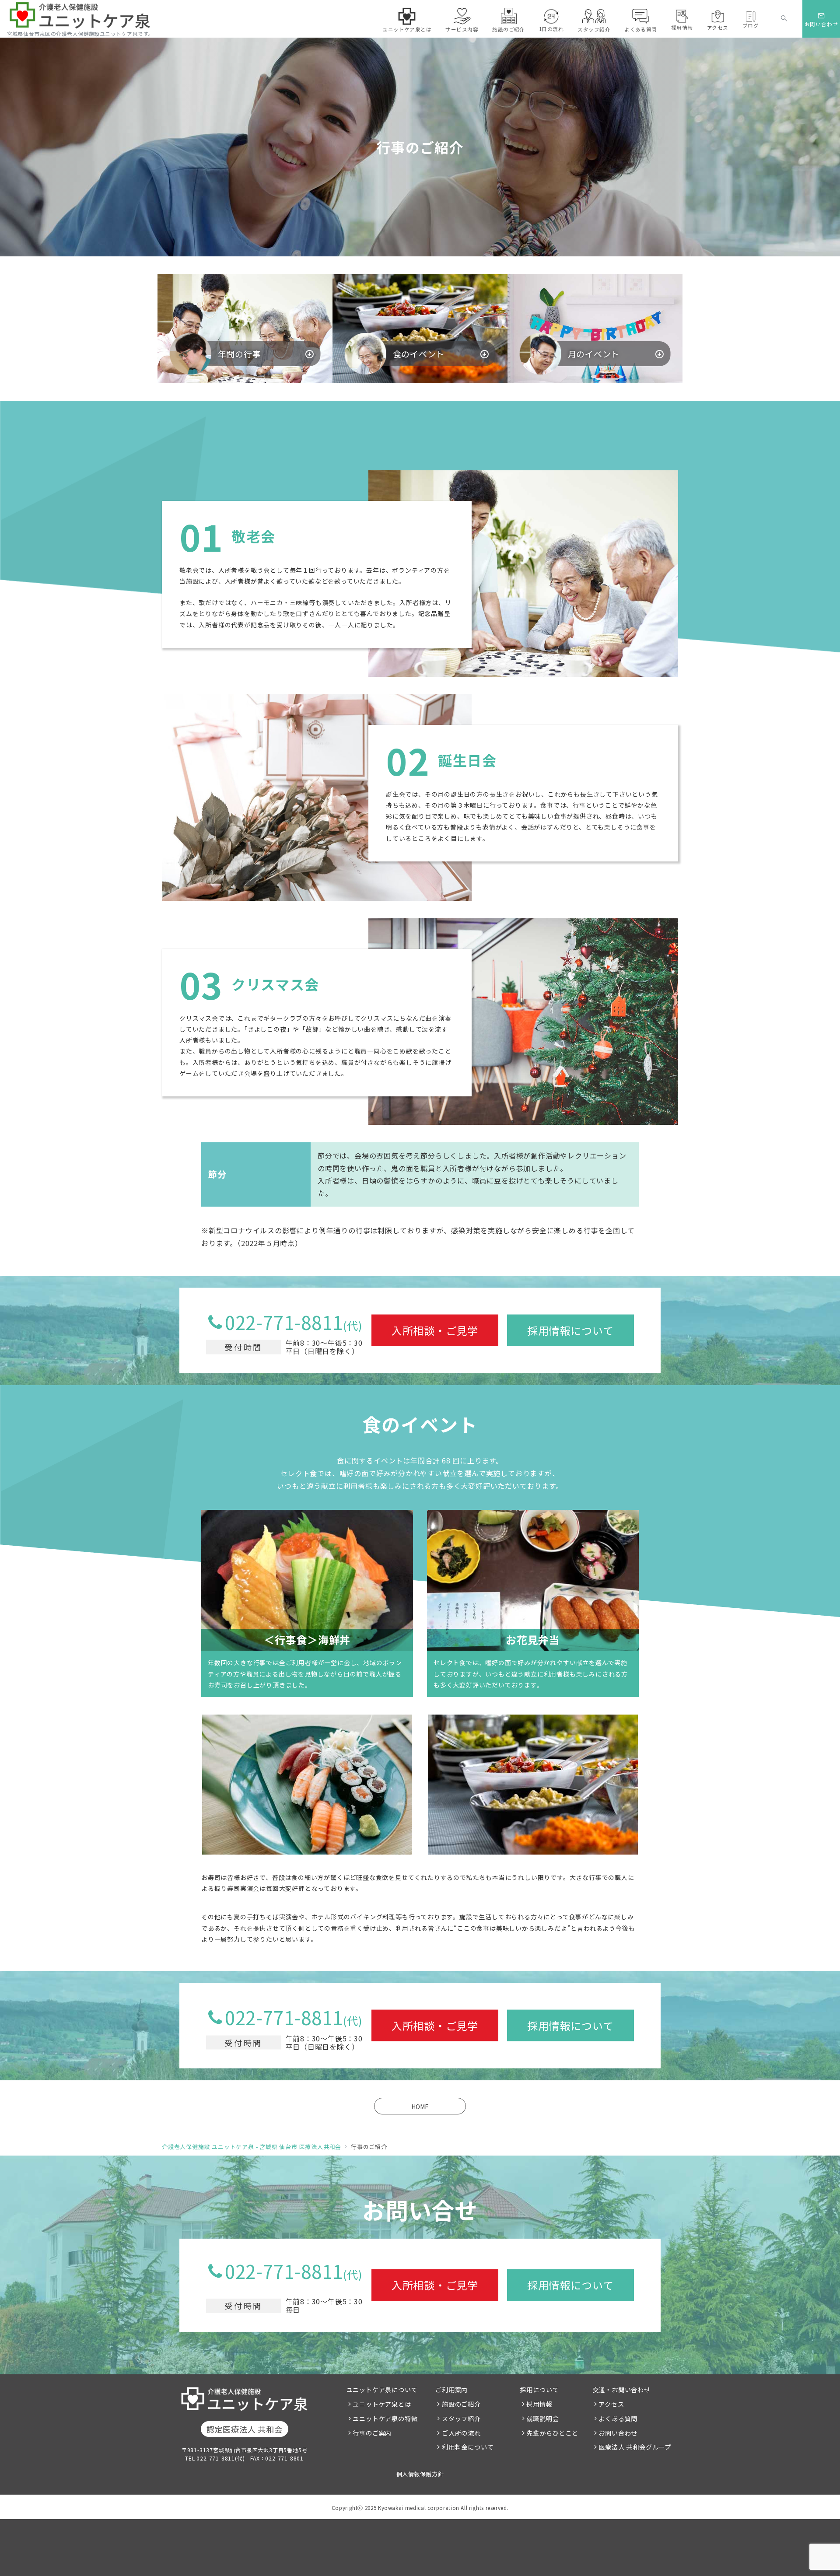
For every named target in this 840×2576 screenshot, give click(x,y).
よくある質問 (618, 2418)
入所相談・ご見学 (435, 1330)
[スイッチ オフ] (784, 19)
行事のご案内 (372, 2433)
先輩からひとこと (552, 2433)
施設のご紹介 (461, 2404)
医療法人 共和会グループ (635, 2447)
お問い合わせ (618, 2433)
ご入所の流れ (461, 2433)
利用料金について (468, 2447)
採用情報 (539, 2404)
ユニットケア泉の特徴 (385, 2418)
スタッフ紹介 (461, 2418)
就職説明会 (542, 2418)
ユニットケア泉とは (382, 2404)
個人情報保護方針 (420, 2474)
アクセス (611, 2404)
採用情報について (570, 1330)
